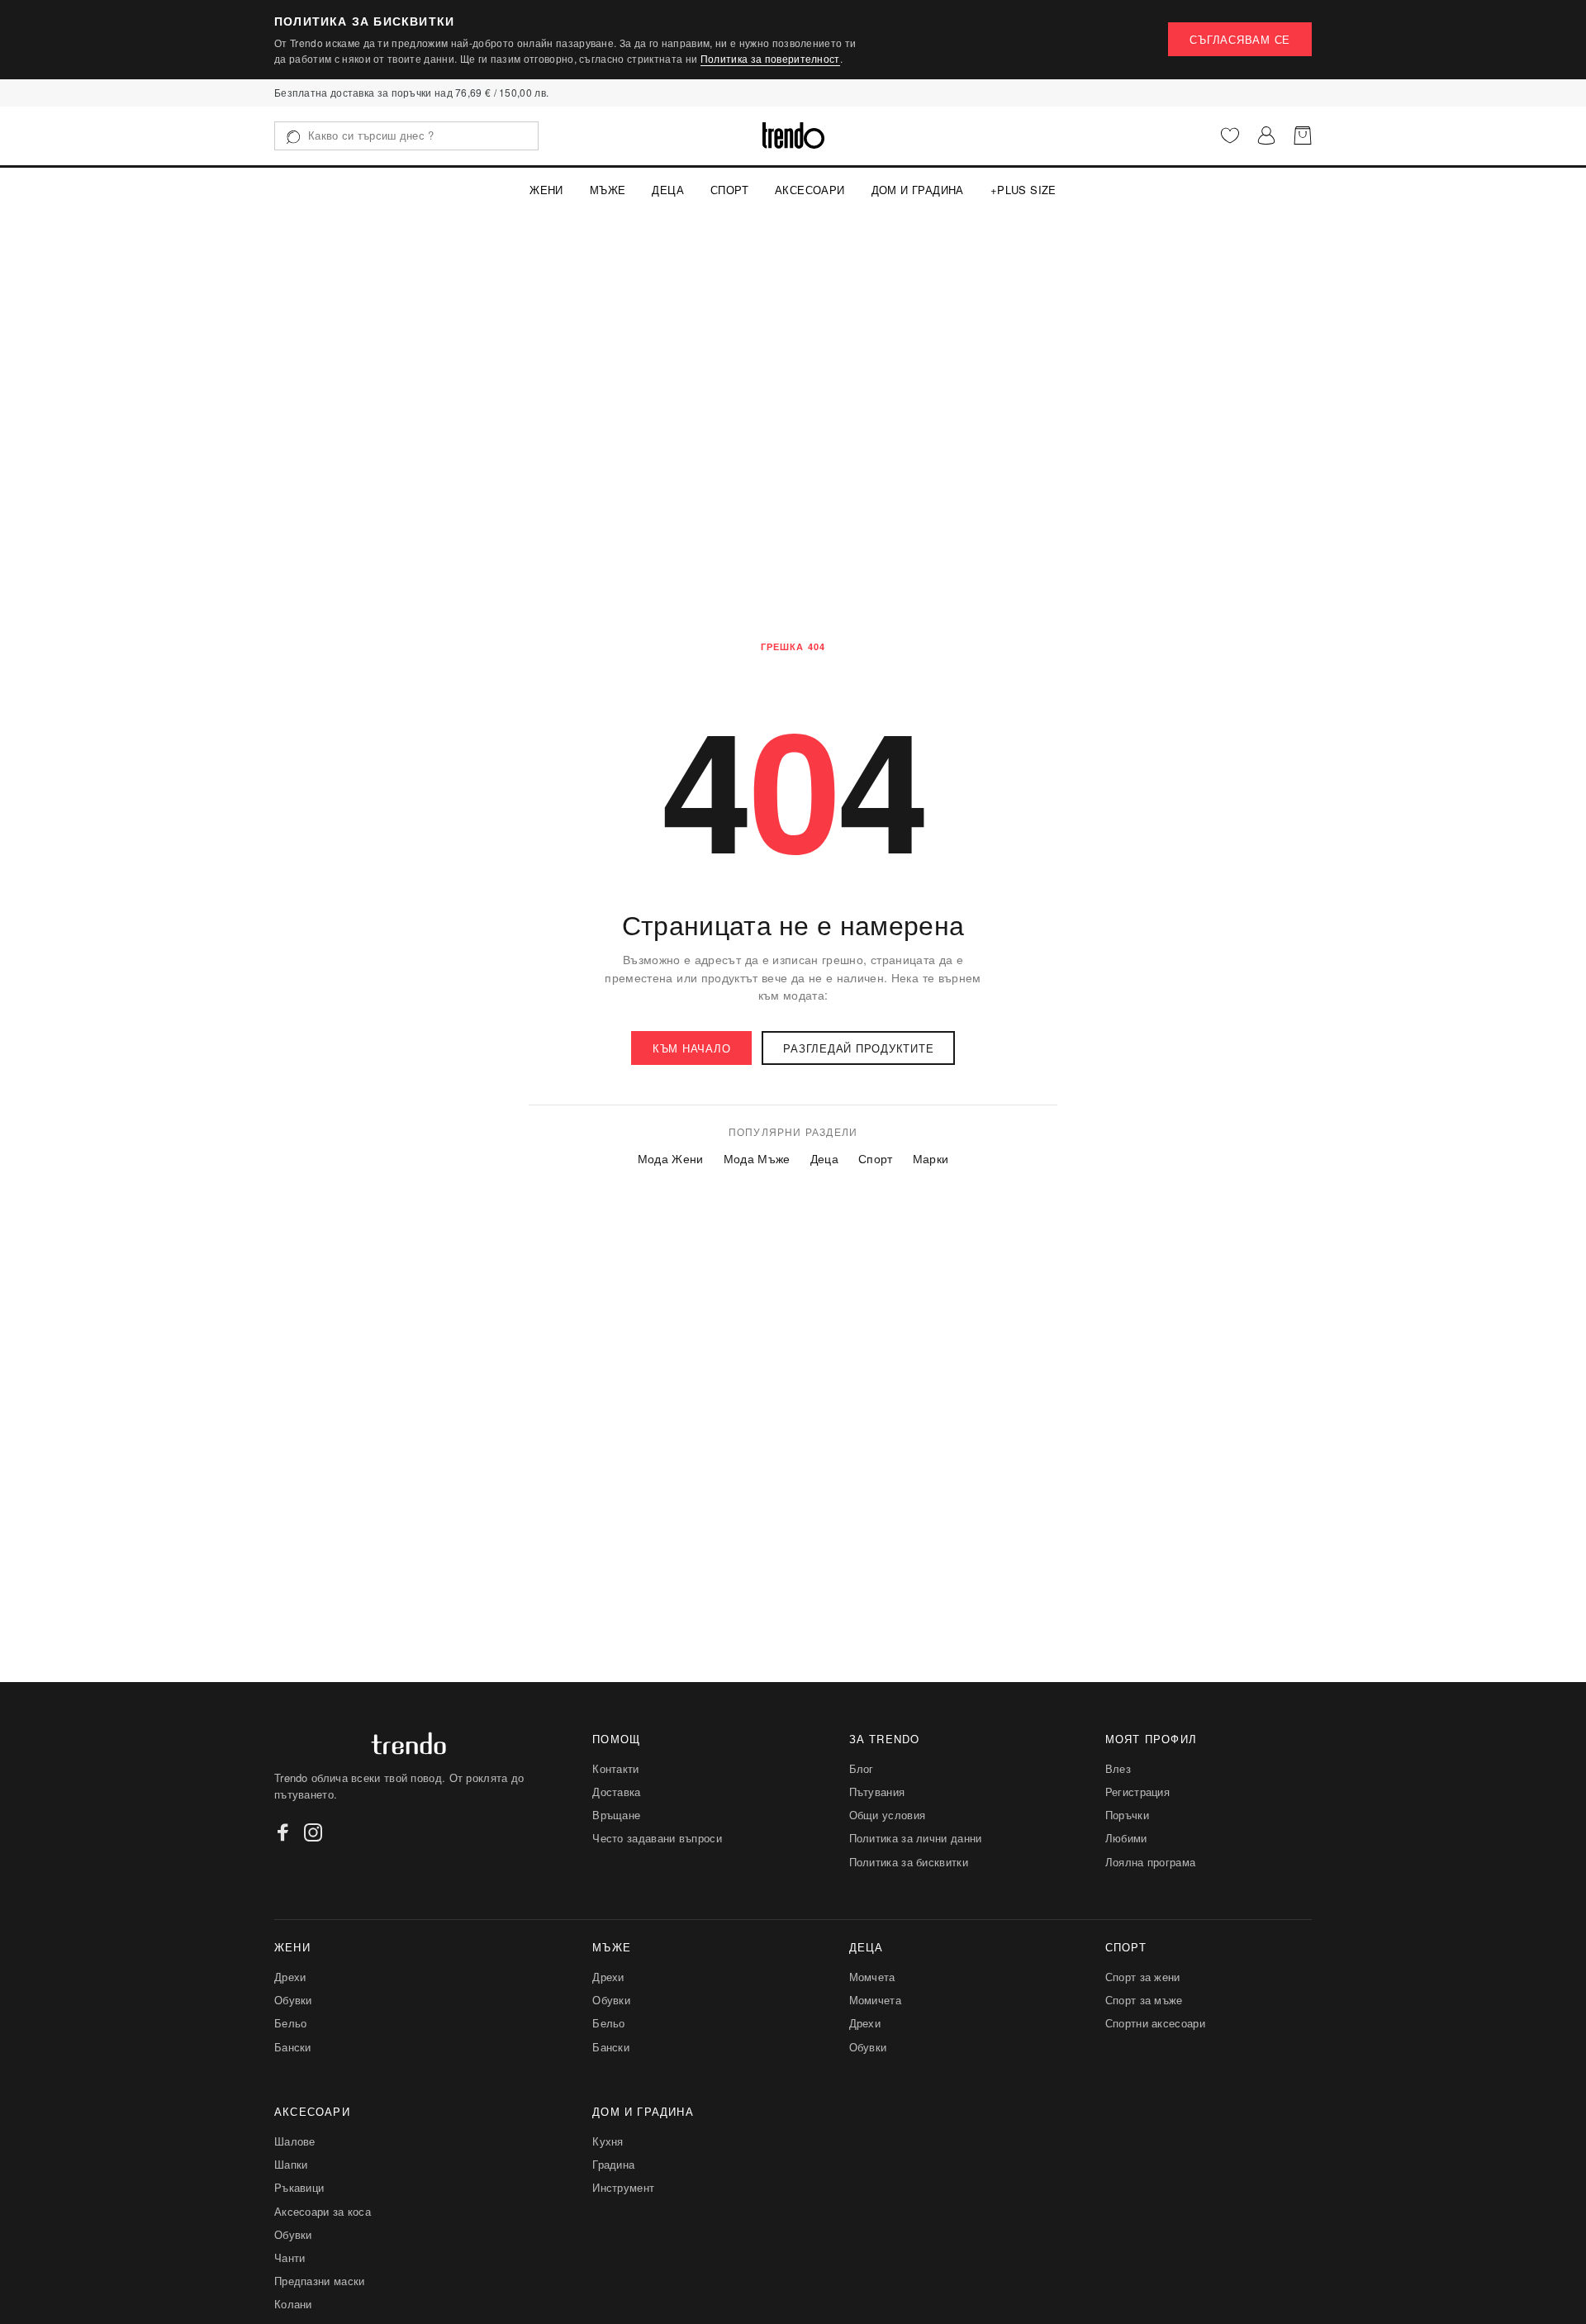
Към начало (692, 1048)
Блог (862, 1768)
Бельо (291, 2023)
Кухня (608, 2141)
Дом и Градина (918, 190)
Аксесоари (810, 190)
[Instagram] (313, 1832)
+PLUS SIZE (1023, 190)
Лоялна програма (1151, 1862)
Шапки (291, 2164)
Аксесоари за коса (323, 2211)
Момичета (875, 2000)
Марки (931, 1159)
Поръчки (1127, 1815)
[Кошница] (1303, 135)
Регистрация (1137, 1792)
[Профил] (1266, 135)
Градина (613, 2164)
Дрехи (290, 1977)
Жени (546, 190)
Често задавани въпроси (657, 1838)
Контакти (615, 1768)
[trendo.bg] (793, 135)
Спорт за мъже (1144, 2000)
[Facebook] (283, 1832)
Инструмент (623, 2187)
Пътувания (877, 1792)
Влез (1118, 1768)
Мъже (608, 190)
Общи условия (888, 1815)
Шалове (295, 2141)
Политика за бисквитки (909, 1862)
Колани (293, 2304)
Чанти (290, 2257)
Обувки (293, 2000)
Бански (293, 2047)
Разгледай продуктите (858, 1048)
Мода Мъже (757, 1159)
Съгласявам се (1240, 39)
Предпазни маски (320, 2281)
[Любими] (1230, 135)
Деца (668, 190)
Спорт (729, 190)
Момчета (872, 1977)
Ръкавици (299, 2187)
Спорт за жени (1143, 1977)
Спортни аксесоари (1155, 2023)
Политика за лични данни (916, 1838)
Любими (1126, 1838)
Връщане (616, 1815)
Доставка (616, 1792)
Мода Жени (671, 1159)
